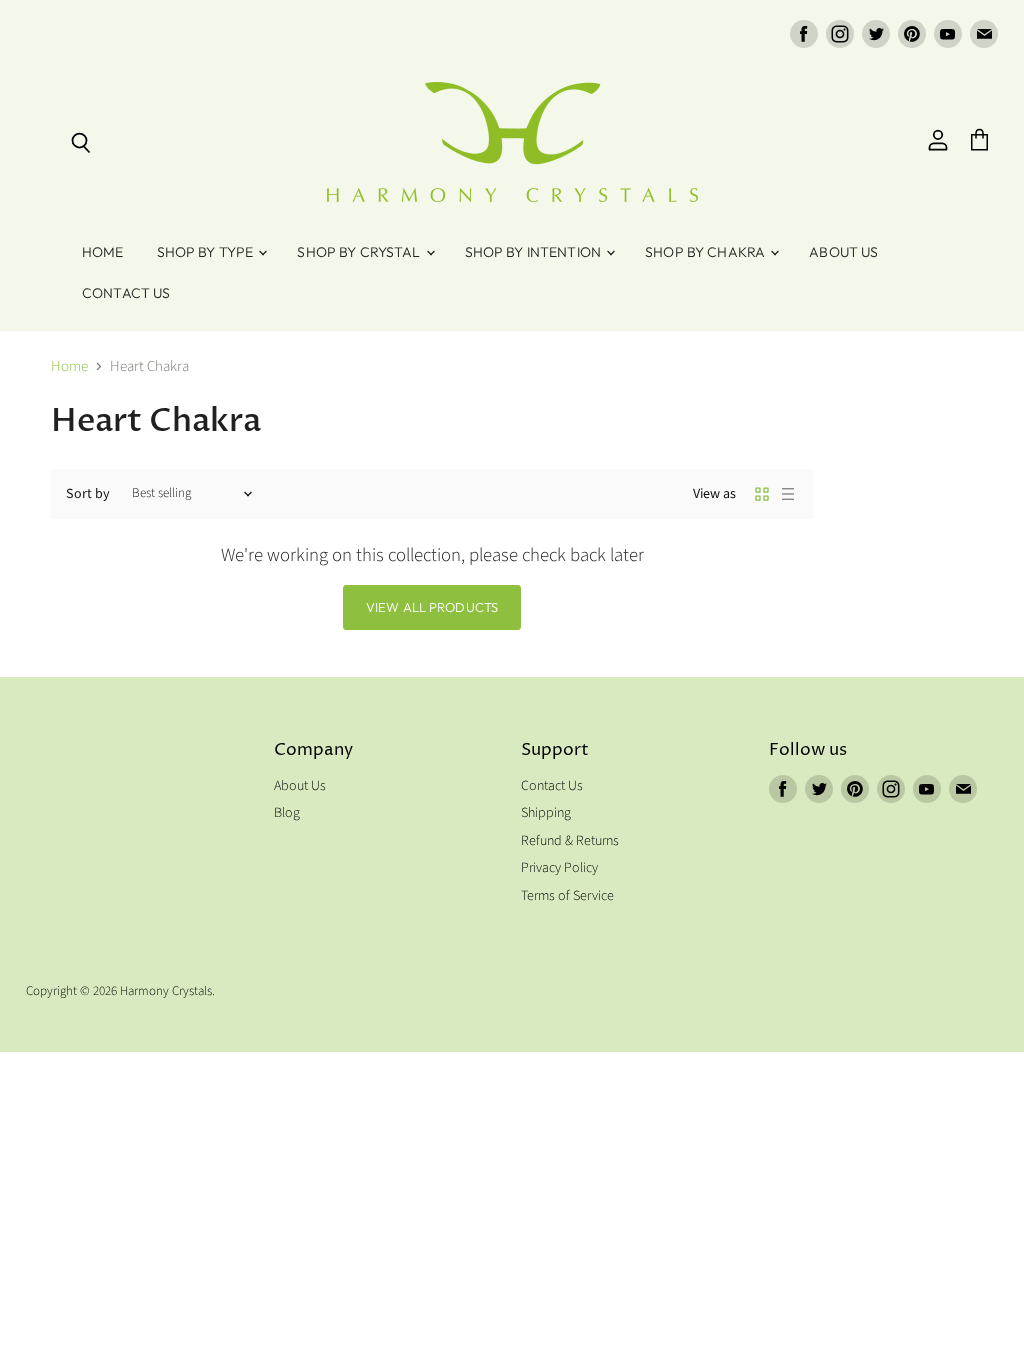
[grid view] (762, 494)
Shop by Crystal (360, 252)
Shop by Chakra (706, 252)
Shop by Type (207, 252)
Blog (287, 813)
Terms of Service (567, 896)
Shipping (546, 813)
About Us (843, 252)
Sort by (88, 494)
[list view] (788, 494)
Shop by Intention (535, 252)
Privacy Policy (559, 868)
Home (103, 252)
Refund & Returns (570, 841)
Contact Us (126, 293)
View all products (432, 607)
